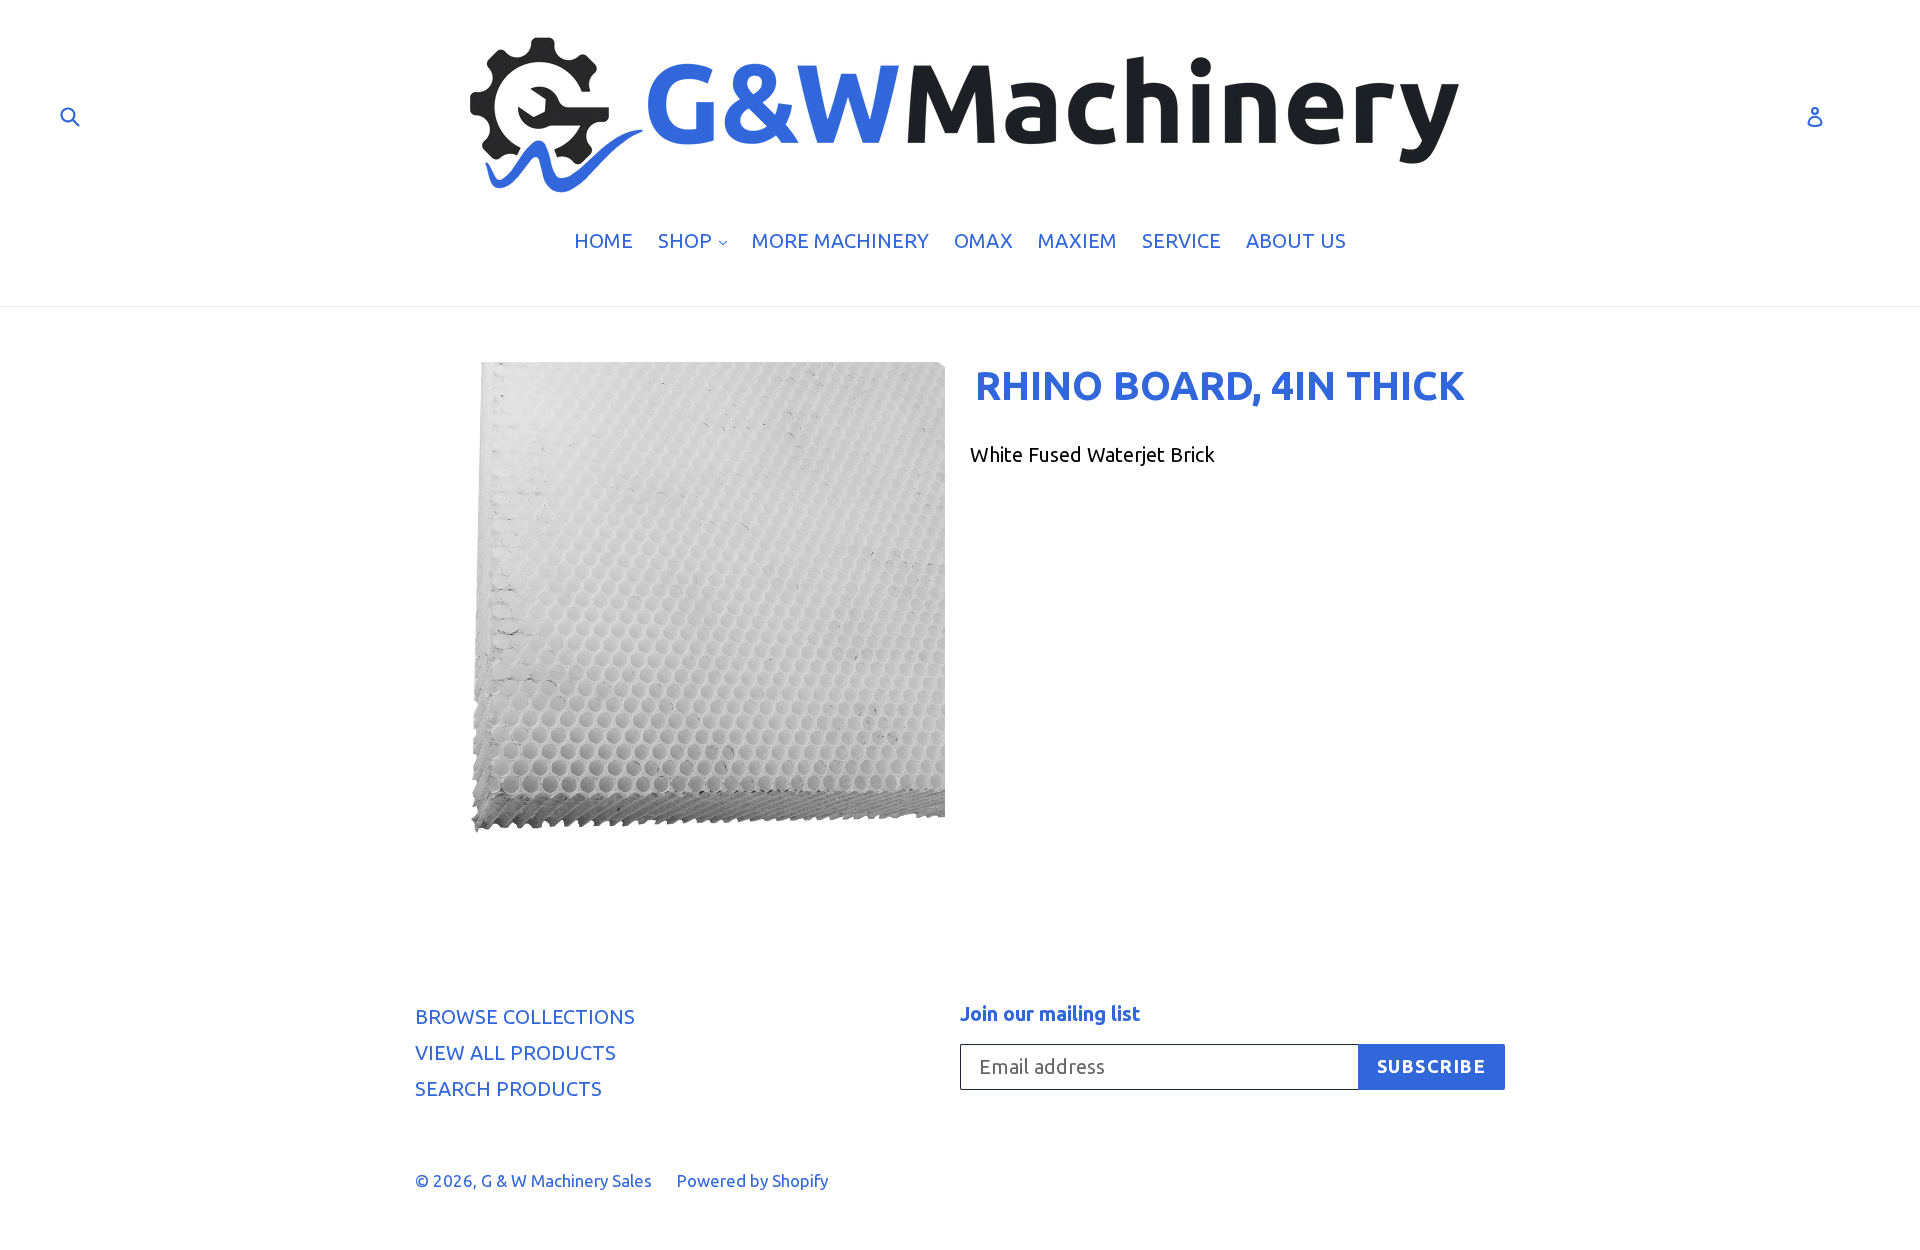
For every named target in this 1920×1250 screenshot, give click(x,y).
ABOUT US (1296, 240)
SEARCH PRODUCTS (508, 1088)
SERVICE (1181, 240)
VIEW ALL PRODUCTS (515, 1052)
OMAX (983, 240)
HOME (603, 240)
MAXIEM (1077, 240)
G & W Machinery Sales (566, 1180)
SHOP (697, 240)
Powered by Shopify (752, 1180)
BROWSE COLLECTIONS (525, 1016)
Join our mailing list (1050, 1013)
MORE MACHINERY (840, 240)
